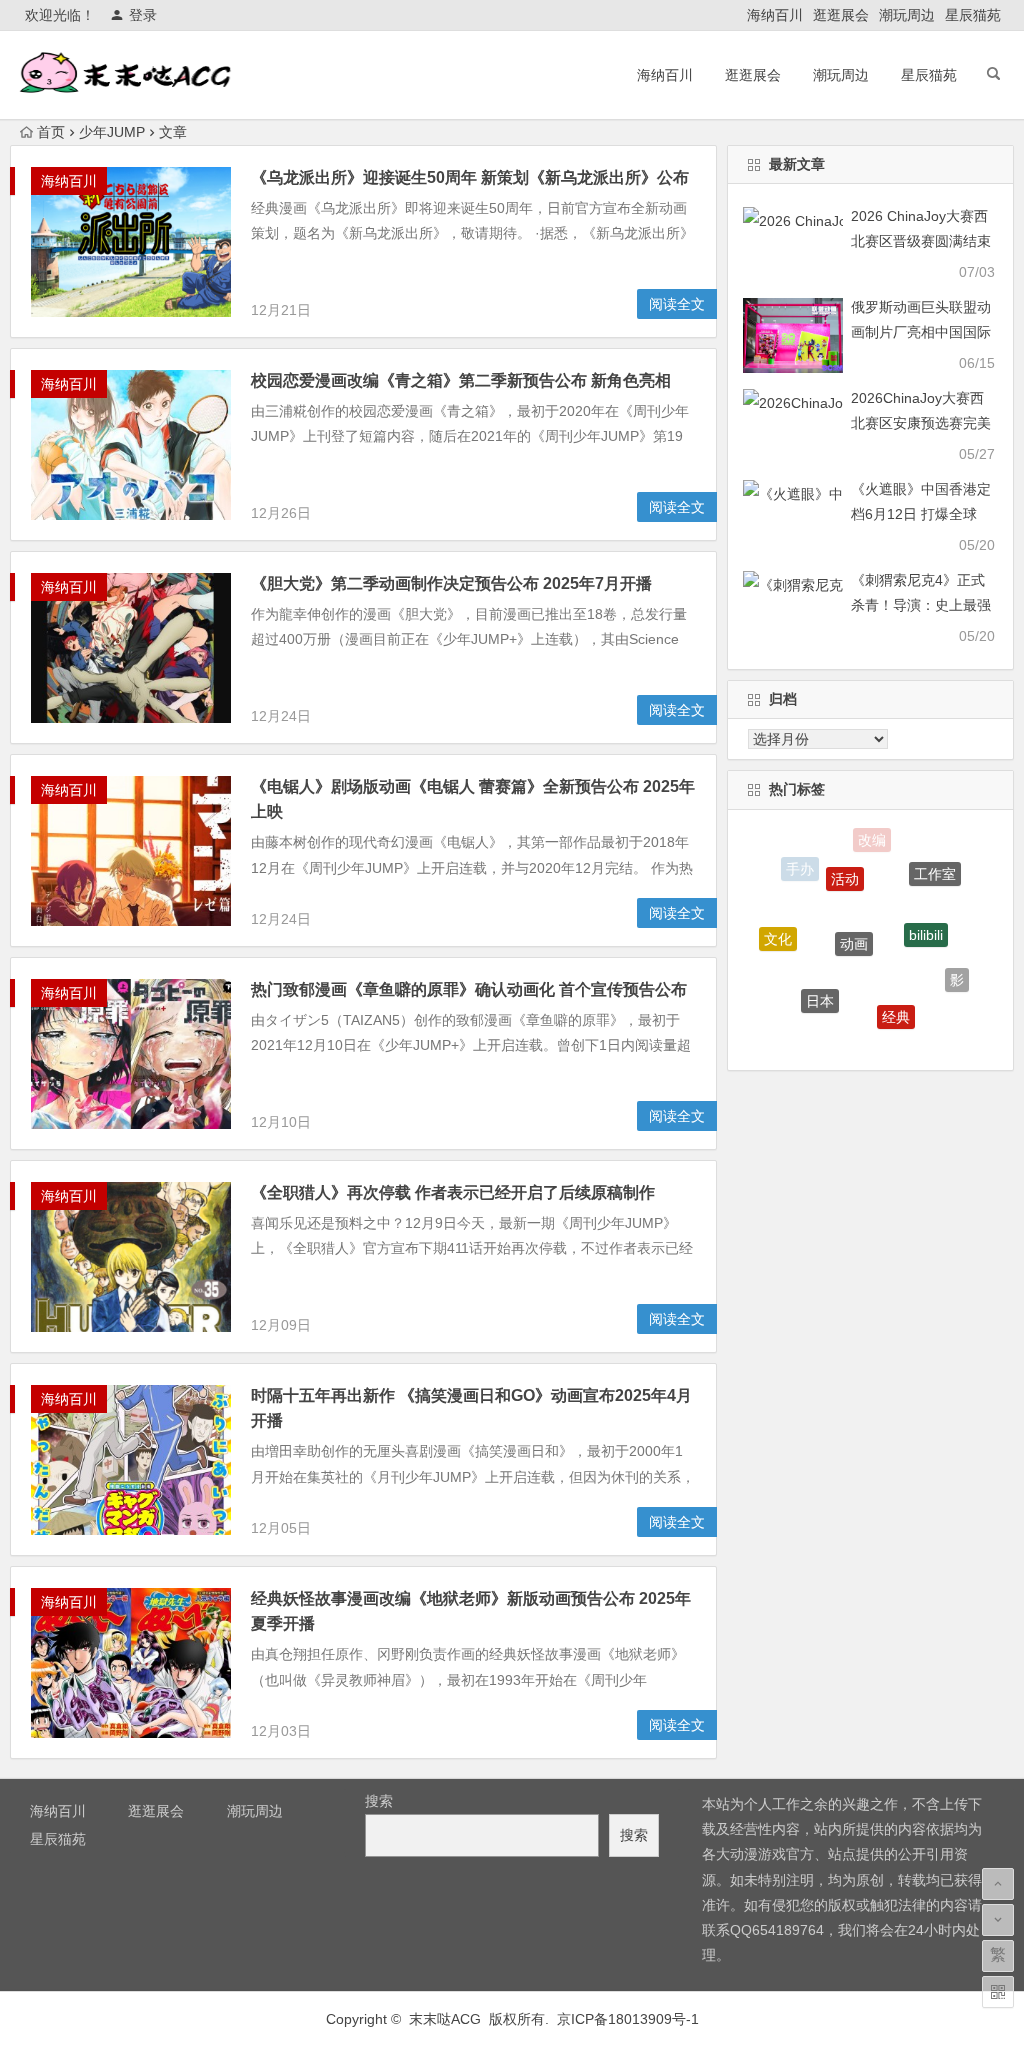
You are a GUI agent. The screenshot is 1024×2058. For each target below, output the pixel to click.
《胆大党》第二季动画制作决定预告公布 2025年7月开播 (451, 583)
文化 (778, 926)
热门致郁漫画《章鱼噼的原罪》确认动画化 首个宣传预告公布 (469, 989)
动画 (854, 912)
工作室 (935, 865)
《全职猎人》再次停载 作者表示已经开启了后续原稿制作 (453, 1192)
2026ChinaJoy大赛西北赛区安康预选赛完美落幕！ (921, 423)
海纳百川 (775, 15)
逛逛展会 (841, 15)
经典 (896, 994)
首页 (51, 132)
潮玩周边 (907, 15)
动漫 (853, 1036)
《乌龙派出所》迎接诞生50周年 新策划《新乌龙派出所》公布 (470, 177)
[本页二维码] (998, 1992)
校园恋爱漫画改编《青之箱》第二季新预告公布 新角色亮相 (461, 380)
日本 (820, 978)
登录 (143, 15)
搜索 (379, 1801)
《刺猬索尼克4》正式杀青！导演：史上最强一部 (921, 605)
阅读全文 (677, 304)
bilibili (926, 909)
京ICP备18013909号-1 (628, 2019)
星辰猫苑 (973, 15)
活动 (845, 858)
